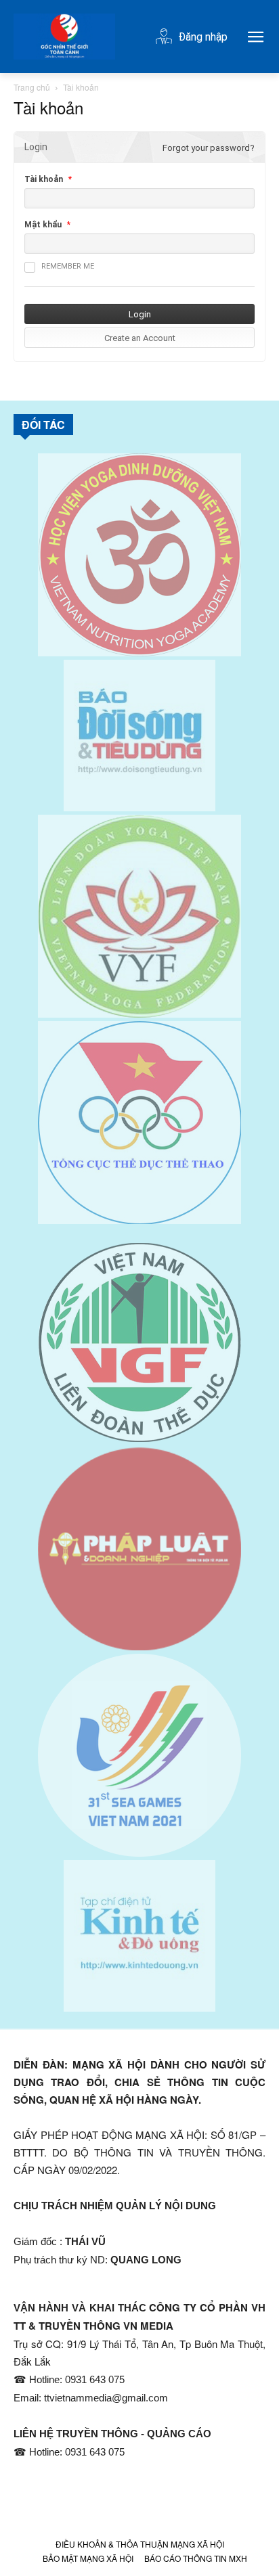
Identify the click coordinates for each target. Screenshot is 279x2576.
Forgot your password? (209, 148)
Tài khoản (44, 179)
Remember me (68, 266)
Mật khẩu (43, 225)
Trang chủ (32, 87)
